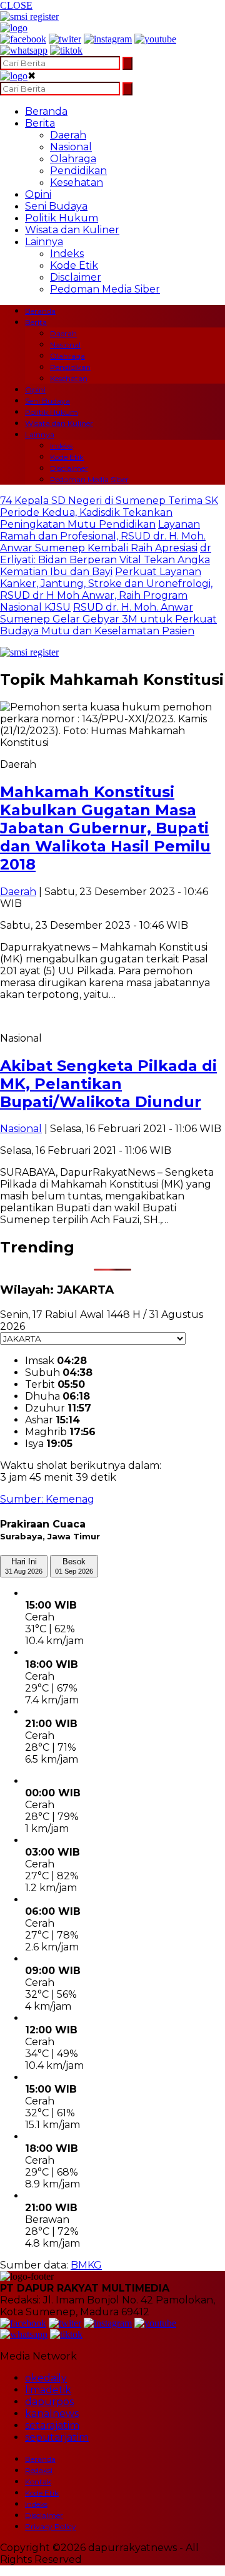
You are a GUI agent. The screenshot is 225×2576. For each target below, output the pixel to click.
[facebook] (23, 39)
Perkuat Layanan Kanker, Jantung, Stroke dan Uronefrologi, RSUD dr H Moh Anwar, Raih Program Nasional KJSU (106, 589)
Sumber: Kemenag (47, 1499)
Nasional (71, 147)
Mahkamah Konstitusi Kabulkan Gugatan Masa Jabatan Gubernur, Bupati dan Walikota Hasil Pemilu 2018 (105, 828)
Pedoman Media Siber (105, 289)
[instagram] (108, 39)
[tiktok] (66, 50)
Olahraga (73, 159)
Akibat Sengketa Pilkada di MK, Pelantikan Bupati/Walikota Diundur (108, 1084)
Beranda (46, 111)
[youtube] (155, 39)
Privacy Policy (51, 2526)
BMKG (86, 2265)
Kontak (38, 2482)
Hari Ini (24, 1566)
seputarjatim (57, 2437)
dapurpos (49, 2402)
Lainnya (44, 242)
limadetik (48, 2390)
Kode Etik (74, 265)
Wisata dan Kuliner (72, 230)
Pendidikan (78, 171)
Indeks (67, 254)
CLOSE (16, 5)
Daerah (68, 135)
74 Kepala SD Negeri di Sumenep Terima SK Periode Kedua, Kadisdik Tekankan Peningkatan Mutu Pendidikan (109, 512)
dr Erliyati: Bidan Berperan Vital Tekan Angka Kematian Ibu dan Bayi (106, 560)
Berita (40, 123)
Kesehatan (77, 182)
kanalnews (52, 2414)
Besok (74, 1566)
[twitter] (65, 39)
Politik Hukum (62, 218)
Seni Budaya (56, 206)
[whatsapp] (24, 50)
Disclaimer (76, 277)
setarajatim (52, 2425)
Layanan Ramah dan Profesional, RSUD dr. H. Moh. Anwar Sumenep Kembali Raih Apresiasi (103, 536)
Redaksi (39, 2470)
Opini (38, 194)
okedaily (46, 2378)
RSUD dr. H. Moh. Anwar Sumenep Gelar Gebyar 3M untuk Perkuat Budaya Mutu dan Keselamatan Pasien (108, 619)
